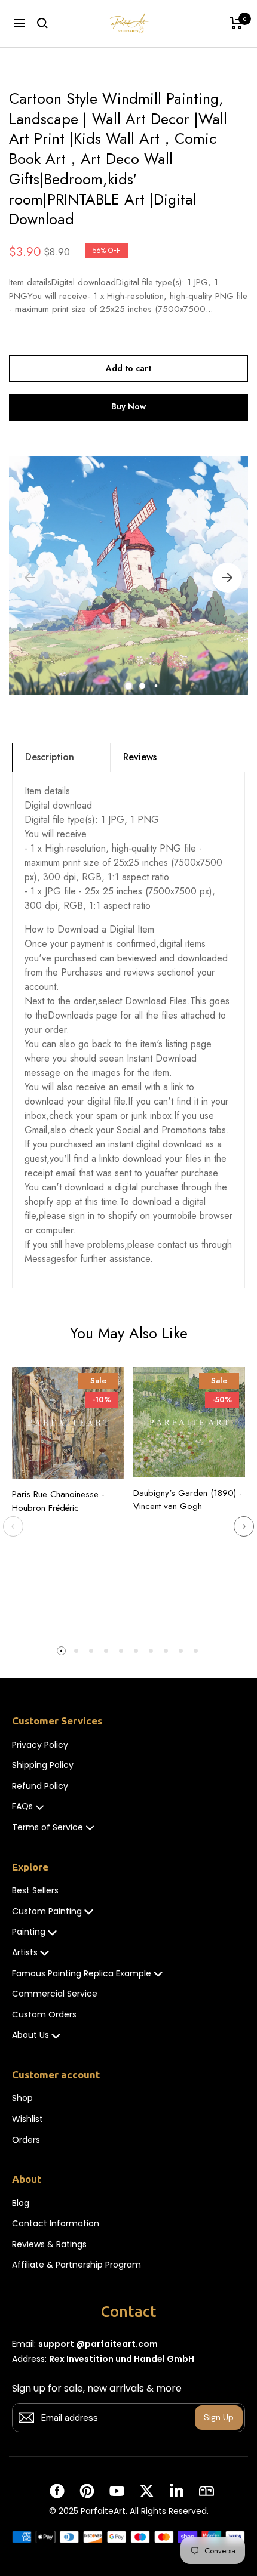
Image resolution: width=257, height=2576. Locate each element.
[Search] (42, 23)
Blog (21, 2203)
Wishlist (27, 2119)
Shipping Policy (43, 1765)
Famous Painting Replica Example (82, 1974)
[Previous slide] (13, 1526)
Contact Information (56, 2224)
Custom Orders (44, 2015)
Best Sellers (35, 1891)
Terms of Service (48, 1827)
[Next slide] (244, 1526)
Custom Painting (47, 1912)
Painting (29, 1932)
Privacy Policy (40, 1745)
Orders (26, 2140)
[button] (129, 686)
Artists (25, 1953)
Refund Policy (40, 1786)
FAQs (22, 1807)
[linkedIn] (177, 2491)
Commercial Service (55, 1994)
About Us (30, 2035)
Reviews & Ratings (49, 2245)
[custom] (57, 2491)
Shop (22, 2098)
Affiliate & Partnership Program (77, 2265)
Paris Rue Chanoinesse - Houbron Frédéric (58, 1501)
